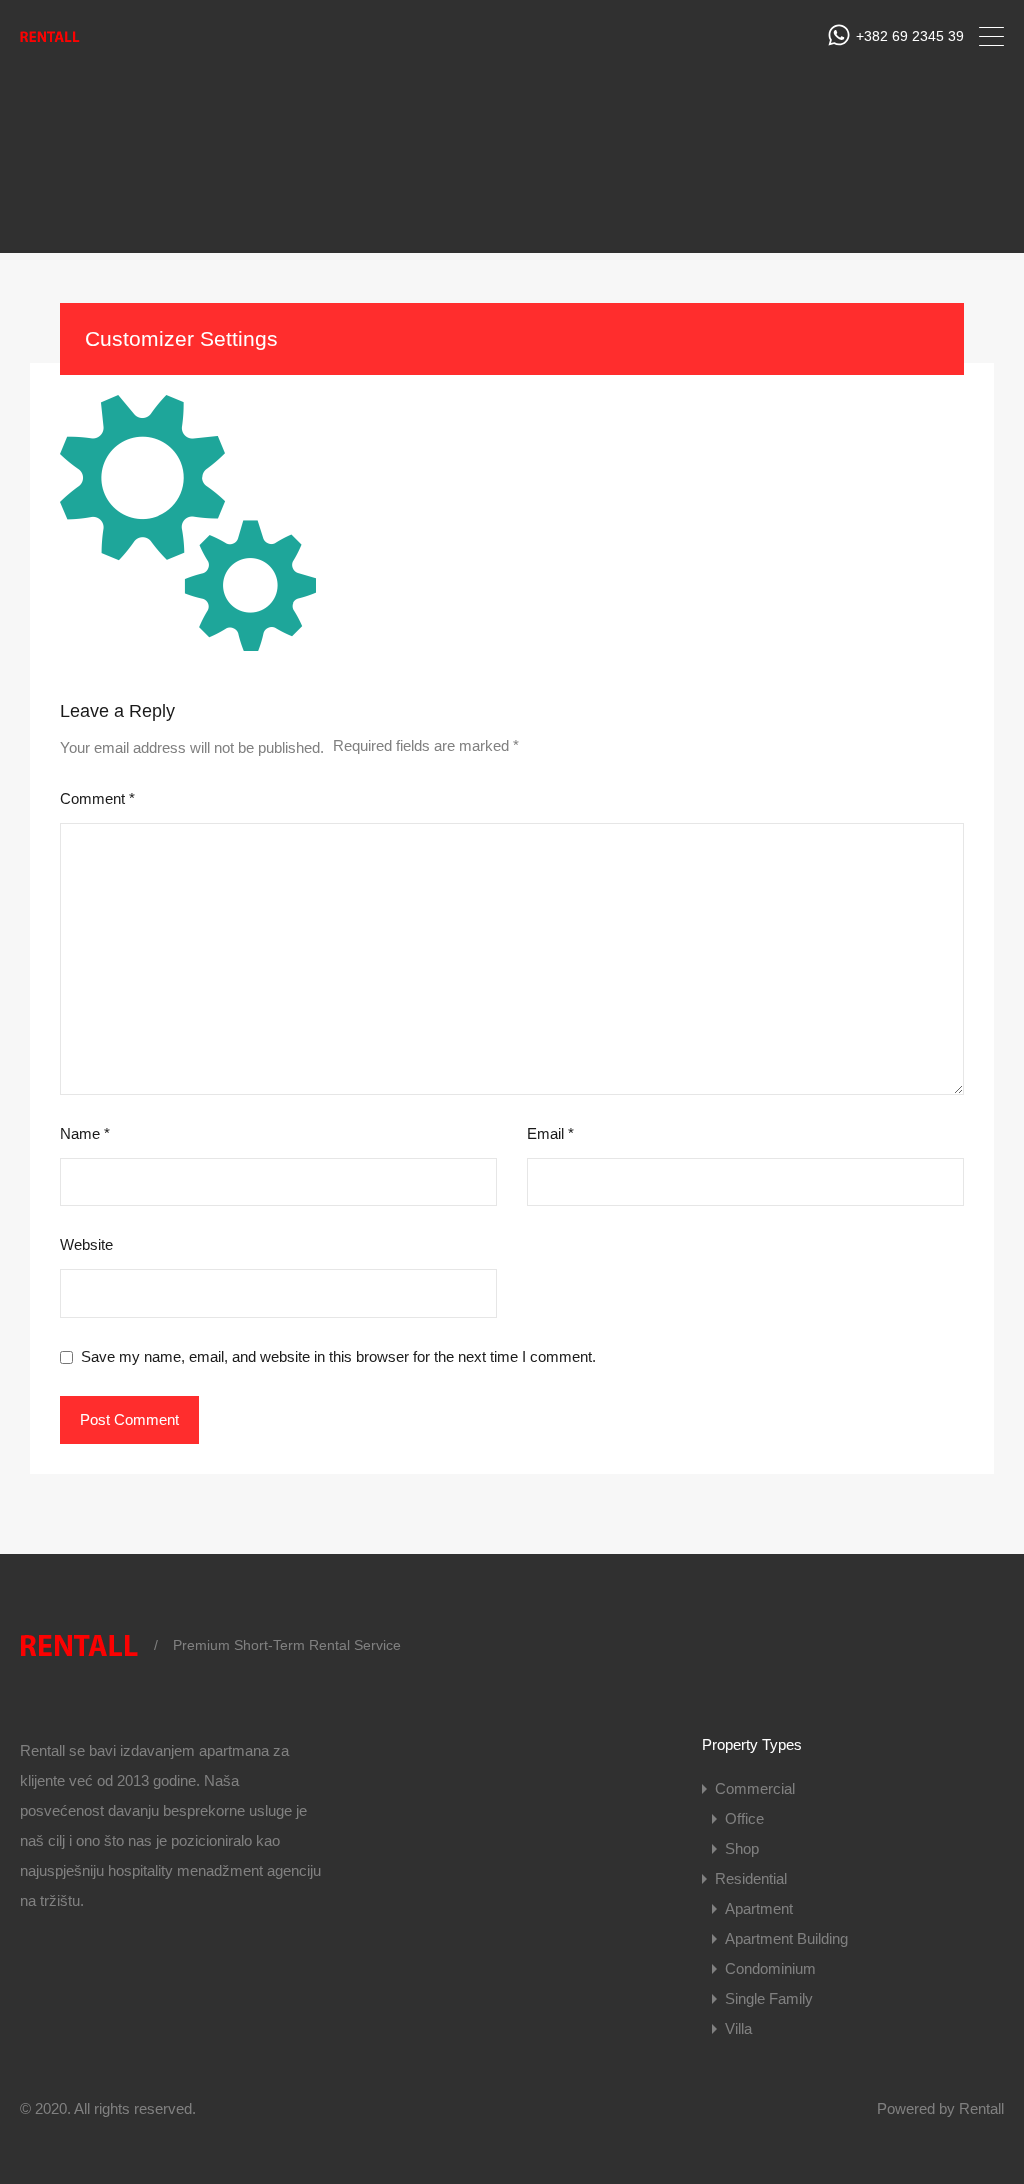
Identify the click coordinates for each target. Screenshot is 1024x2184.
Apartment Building (786, 1938)
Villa (738, 2028)
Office (744, 1818)
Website (86, 1244)
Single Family (769, 1998)
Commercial (755, 1788)
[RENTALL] (50, 42)
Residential (751, 1878)
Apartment (759, 1908)
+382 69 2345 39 (910, 36)
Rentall (981, 2108)
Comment (97, 798)
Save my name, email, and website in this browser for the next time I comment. (338, 1356)
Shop (742, 1848)
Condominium (770, 1968)
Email (550, 1133)
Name (85, 1133)
